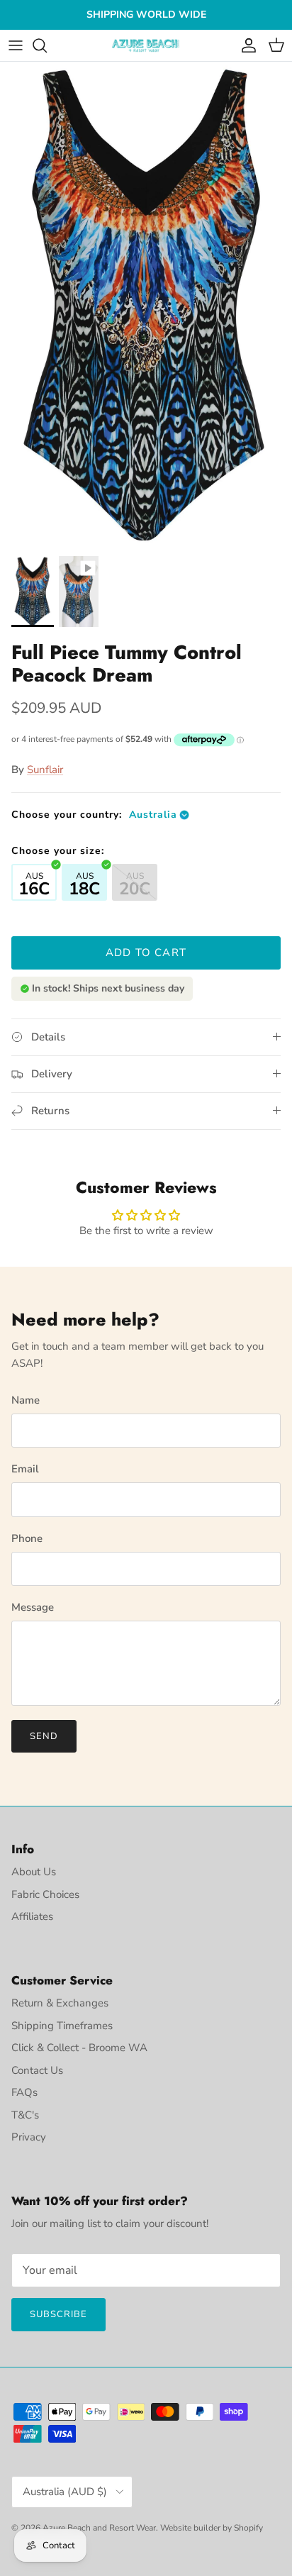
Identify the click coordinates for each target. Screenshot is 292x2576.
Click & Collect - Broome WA (79, 2048)
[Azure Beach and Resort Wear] (146, 46)
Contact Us (37, 2070)
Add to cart (146, 953)
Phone (27, 1538)
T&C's (25, 2115)
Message (33, 1607)
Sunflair (45, 770)
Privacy (29, 2137)
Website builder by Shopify (212, 2528)
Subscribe (58, 2314)
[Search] (47, 45)
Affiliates (32, 1916)
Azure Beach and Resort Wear (99, 2528)
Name (26, 1400)
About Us (34, 1872)
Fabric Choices (45, 1894)
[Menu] (16, 45)
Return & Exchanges (60, 2003)
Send (44, 1736)
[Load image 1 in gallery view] (146, 305)
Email (25, 1469)
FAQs (24, 2092)
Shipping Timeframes (62, 2026)
